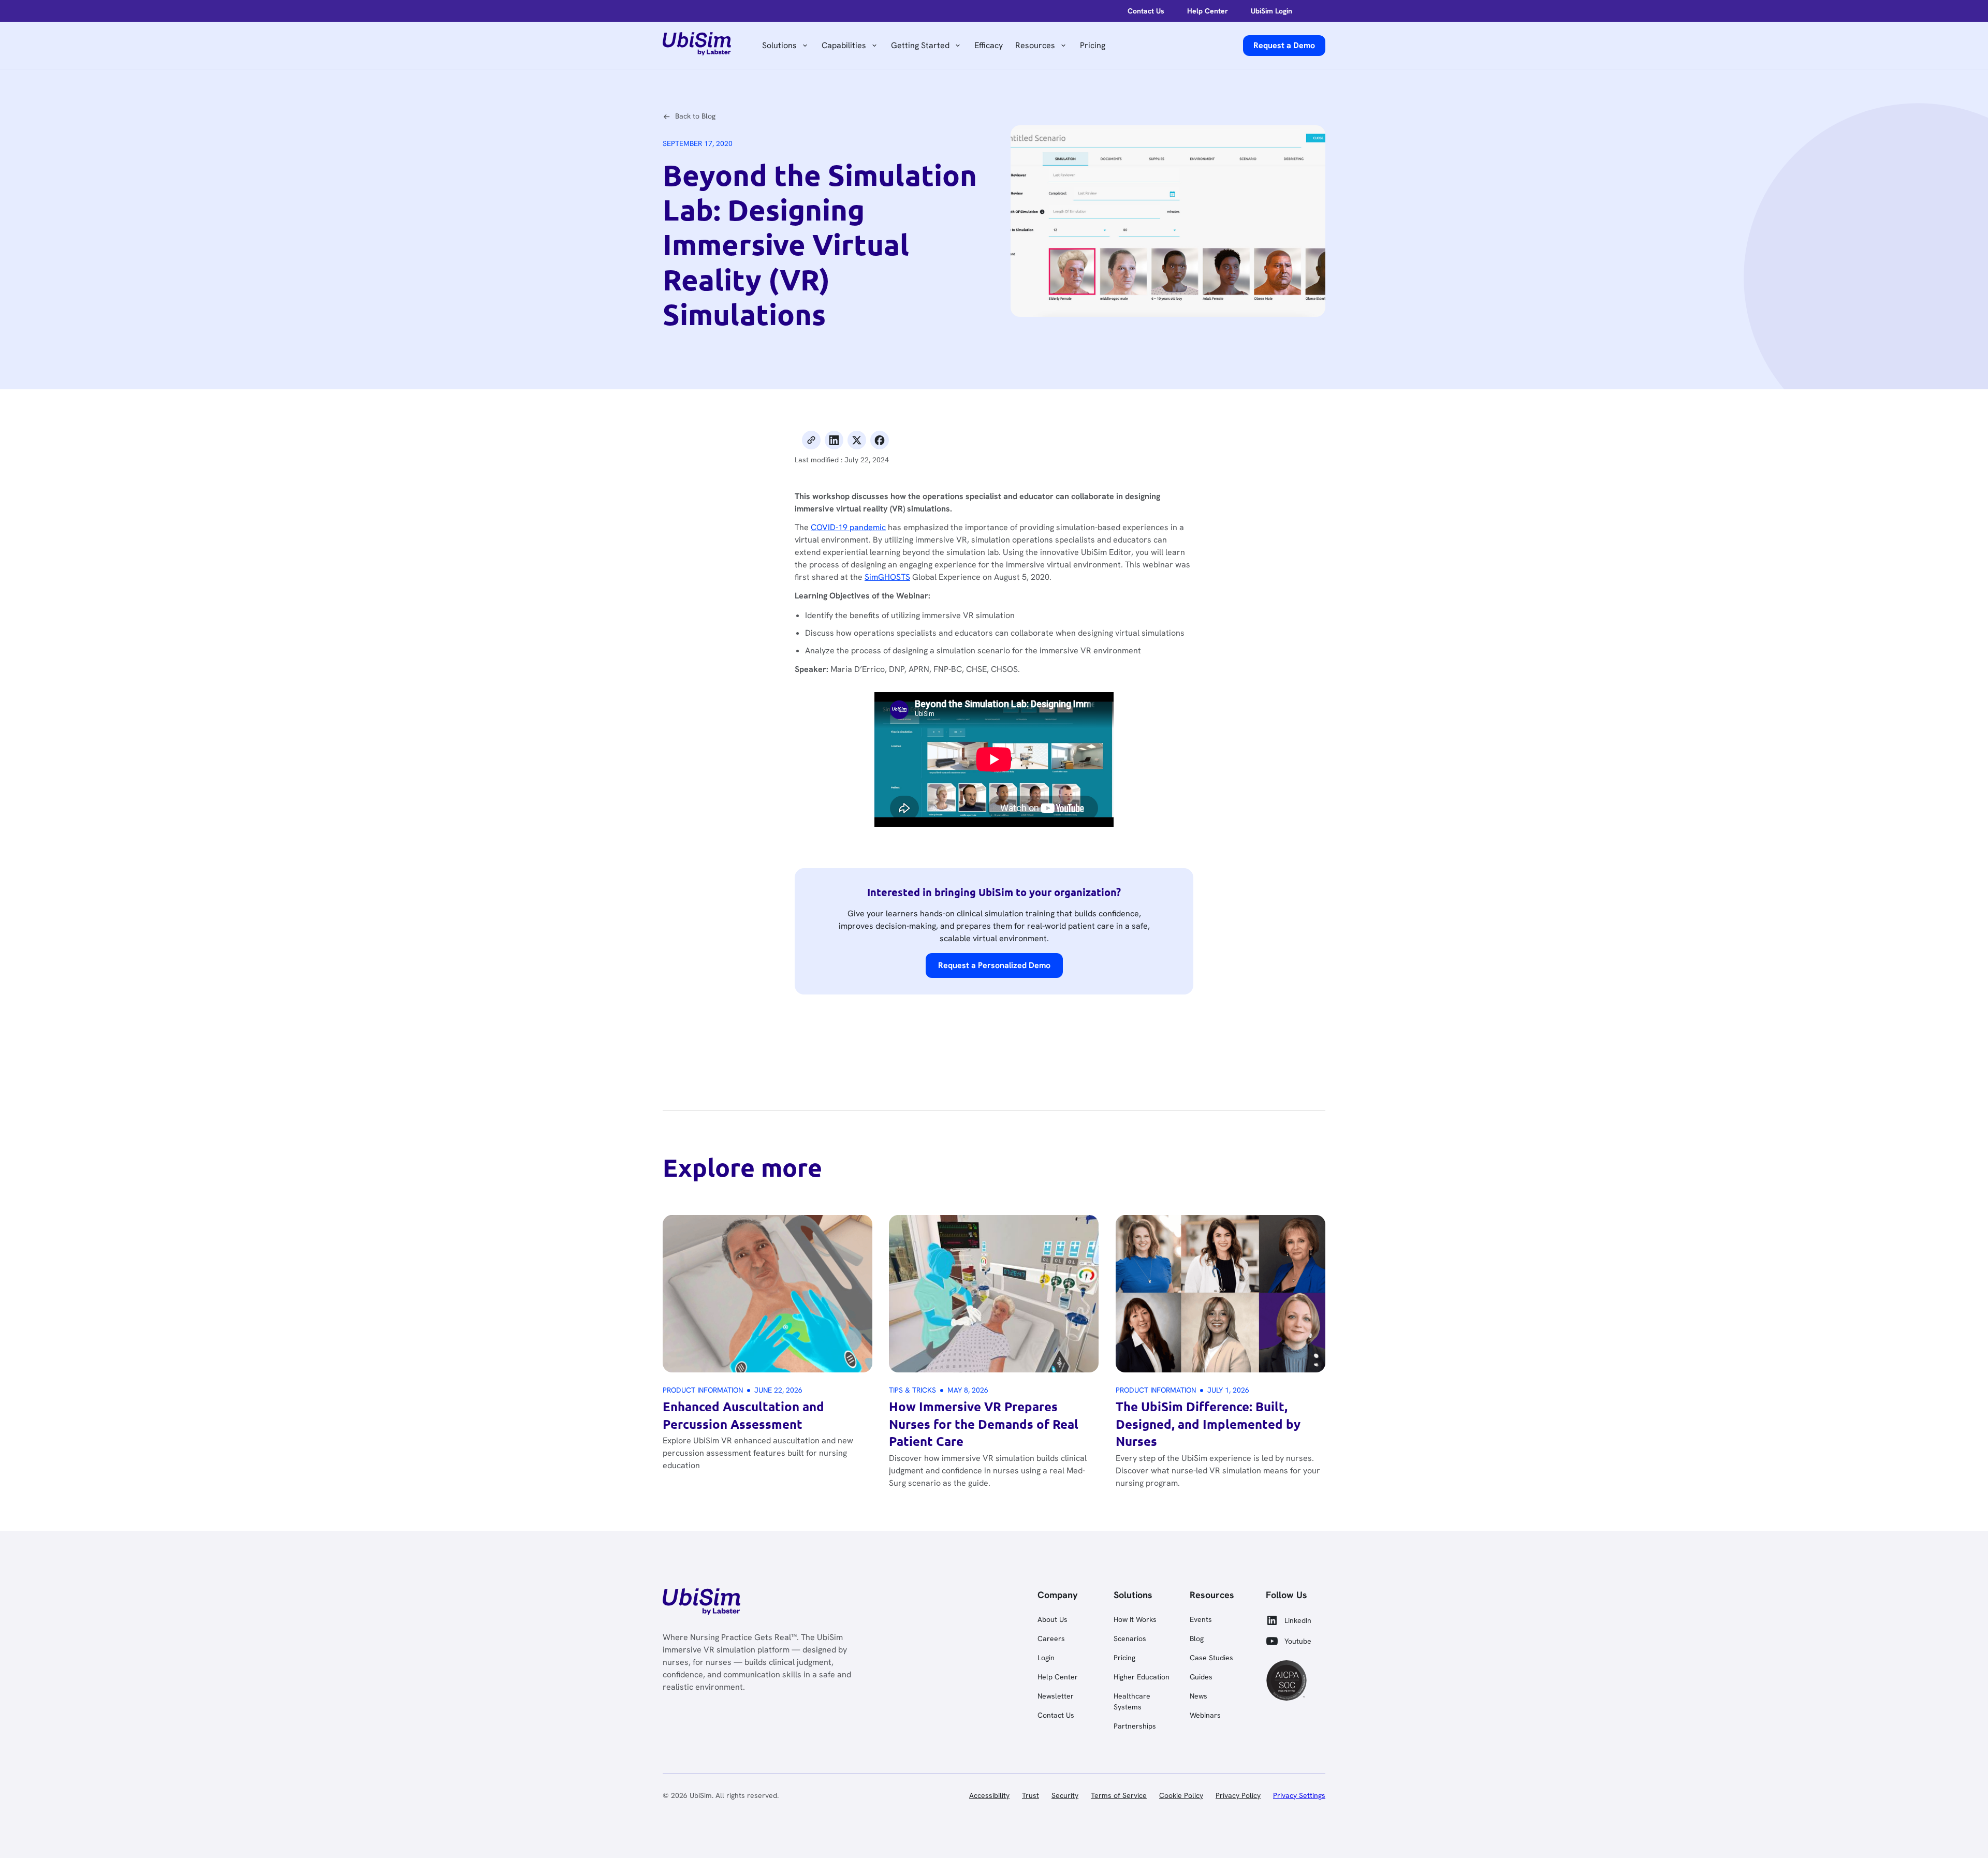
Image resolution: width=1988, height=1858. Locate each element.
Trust (1030, 1795)
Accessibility (989, 1795)
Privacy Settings (1299, 1795)
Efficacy (989, 45)
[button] (786, 46)
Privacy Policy (1238, 1795)
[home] (697, 46)
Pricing (1093, 45)
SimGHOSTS (887, 577)
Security (1065, 1795)
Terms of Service (1119, 1795)
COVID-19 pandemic (848, 527)
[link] (701, 1603)
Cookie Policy (1181, 1795)
